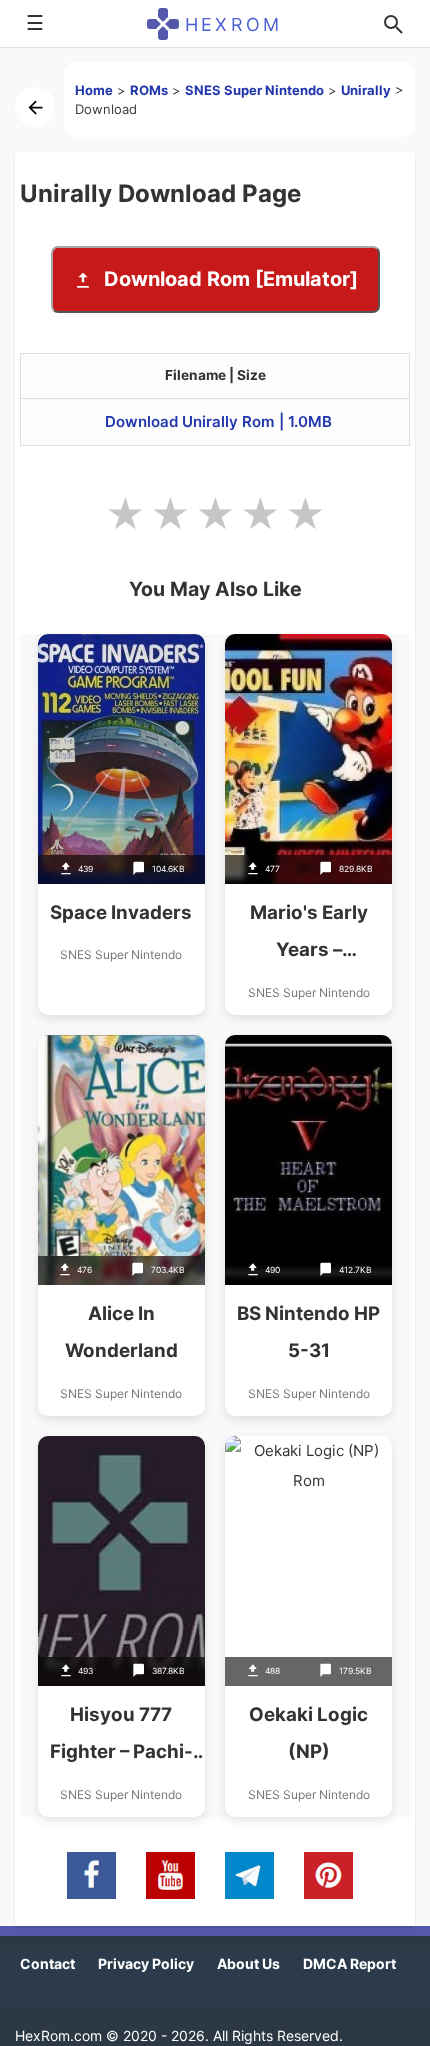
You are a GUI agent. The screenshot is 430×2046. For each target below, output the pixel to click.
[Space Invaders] (121, 824)
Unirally (366, 90)
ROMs (149, 90)
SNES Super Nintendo (254, 90)
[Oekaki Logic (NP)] (308, 1626)
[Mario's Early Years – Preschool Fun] (308, 824)
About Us (248, 1963)
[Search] (393, 24)
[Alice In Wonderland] (121, 1225)
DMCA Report (349, 1963)
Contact (47, 1963)
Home (94, 90)
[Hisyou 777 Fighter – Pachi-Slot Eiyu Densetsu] (121, 1626)
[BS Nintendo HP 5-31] (308, 1225)
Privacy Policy (146, 1963)
